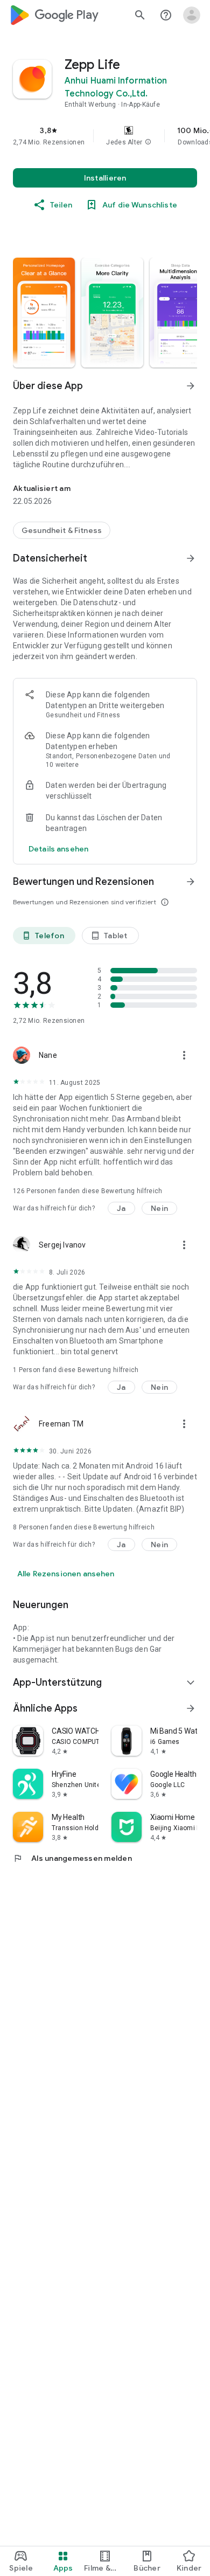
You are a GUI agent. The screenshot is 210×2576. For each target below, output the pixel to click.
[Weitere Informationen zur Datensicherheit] (58, 849)
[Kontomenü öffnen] (192, 15)
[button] (148, 142)
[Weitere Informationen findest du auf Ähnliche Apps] (191, 1708)
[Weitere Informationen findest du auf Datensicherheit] (191, 558)
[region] (105, 136)
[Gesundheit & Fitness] (62, 530)
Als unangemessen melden (72, 1858)
